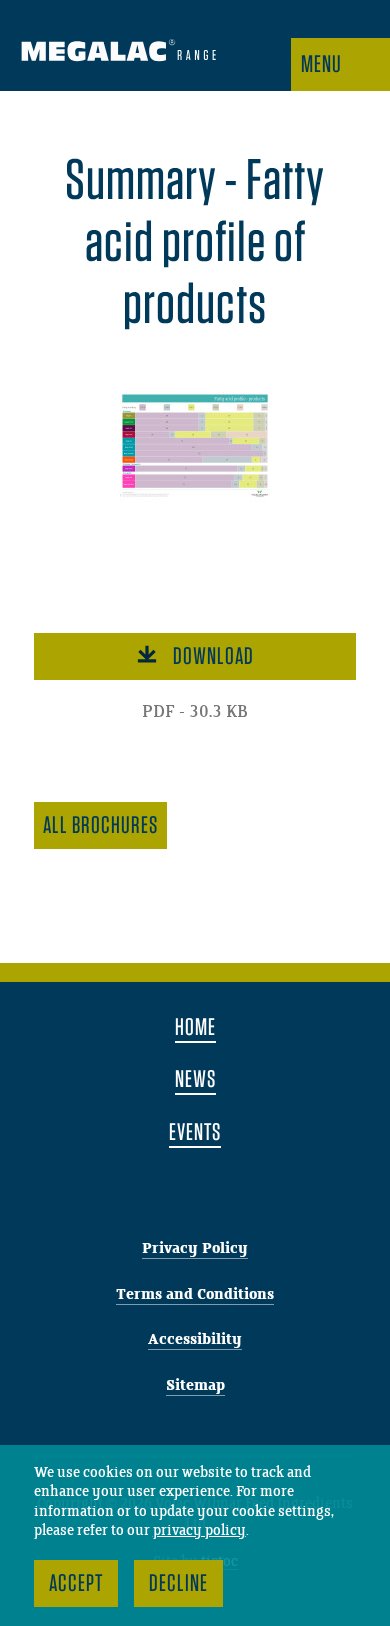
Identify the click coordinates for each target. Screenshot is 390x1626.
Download (213, 655)
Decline (178, 1582)
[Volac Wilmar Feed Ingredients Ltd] (118, 53)
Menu (321, 63)
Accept (76, 1582)
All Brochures (100, 824)
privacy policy (199, 1531)
